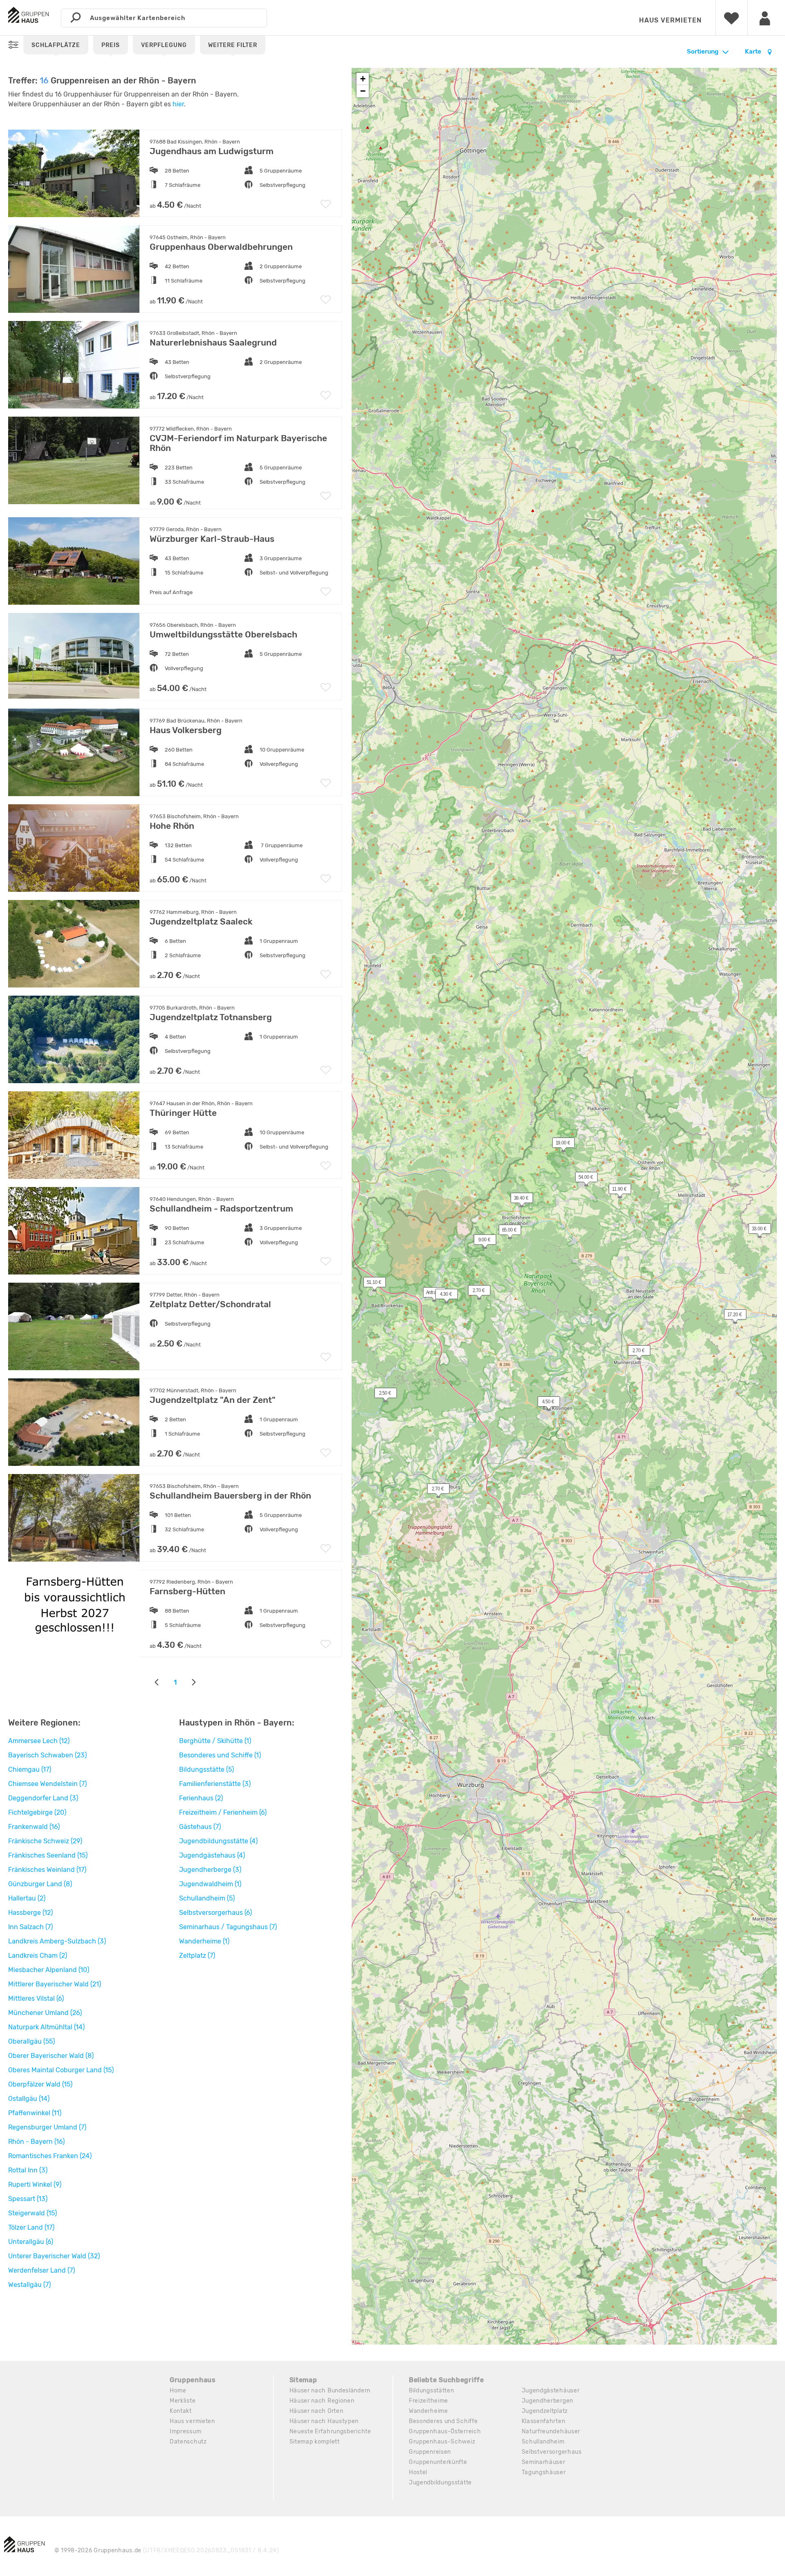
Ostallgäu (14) (29, 2099)
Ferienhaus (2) (201, 1798)
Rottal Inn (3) (28, 2170)
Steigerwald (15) (33, 2213)
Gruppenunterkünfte (438, 2462)
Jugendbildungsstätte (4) (218, 1841)
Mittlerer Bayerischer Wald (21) (55, 1984)
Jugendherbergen (548, 2401)
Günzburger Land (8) (40, 1884)
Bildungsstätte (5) (206, 1769)
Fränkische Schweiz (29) (45, 1841)
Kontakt (181, 2411)
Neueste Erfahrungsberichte (330, 2431)
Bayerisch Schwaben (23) (47, 1755)
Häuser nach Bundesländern (330, 2391)
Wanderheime (428, 2411)
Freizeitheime (428, 2401)
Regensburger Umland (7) (47, 2127)
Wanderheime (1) (204, 1941)
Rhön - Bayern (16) (36, 2142)
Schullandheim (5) (207, 1898)
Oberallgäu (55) (31, 2041)
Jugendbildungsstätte (440, 2483)
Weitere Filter (233, 45)
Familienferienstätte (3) (215, 1784)
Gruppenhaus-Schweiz (442, 2442)
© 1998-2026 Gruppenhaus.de (167, 2550)
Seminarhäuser (544, 2462)
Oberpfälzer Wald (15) (40, 2084)
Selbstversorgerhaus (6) (215, 1913)
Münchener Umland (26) (45, 2013)
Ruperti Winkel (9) (35, 2184)
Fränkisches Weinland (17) (47, 1870)
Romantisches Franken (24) (50, 2156)
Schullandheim (543, 2442)
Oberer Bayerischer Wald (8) (51, 2056)
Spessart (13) (28, 2199)
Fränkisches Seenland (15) (48, 1855)
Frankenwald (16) (34, 1827)
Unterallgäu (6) (31, 2242)
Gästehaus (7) (200, 1827)
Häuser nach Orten (316, 2411)
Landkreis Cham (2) (38, 1956)
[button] (544, 1403)
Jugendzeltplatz (545, 2411)
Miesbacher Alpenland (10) (49, 1970)
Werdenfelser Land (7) (41, 2270)
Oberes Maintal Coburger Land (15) (61, 2070)
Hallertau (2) (27, 1898)
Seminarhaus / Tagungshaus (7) (228, 1927)
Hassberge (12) (30, 1913)
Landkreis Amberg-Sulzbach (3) (57, 1941)
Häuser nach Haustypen (324, 2421)
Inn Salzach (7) (30, 1927)
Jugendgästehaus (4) (212, 1855)
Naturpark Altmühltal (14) (46, 2027)
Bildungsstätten (432, 2391)
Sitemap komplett (315, 2442)
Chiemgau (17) (30, 1769)
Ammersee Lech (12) (39, 1741)
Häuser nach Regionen (322, 2401)
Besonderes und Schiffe (443, 2421)
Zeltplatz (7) (197, 1956)
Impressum (185, 2431)
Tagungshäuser (544, 2472)
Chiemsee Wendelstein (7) (47, 1784)
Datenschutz (188, 2442)
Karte (754, 52)
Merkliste (183, 2401)
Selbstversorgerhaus (552, 2452)
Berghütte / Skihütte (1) (215, 1741)
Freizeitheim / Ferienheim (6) (223, 1812)
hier (178, 104)
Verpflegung (164, 45)
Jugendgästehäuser (551, 2391)
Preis (111, 45)
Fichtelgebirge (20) (37, 1812)
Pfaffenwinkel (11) (35, 2113)
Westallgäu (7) (29, 2285)
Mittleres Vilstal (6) (36, 1998)
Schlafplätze (56, 45)
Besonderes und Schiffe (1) (220, 1755)
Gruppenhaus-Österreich (445, 2431)
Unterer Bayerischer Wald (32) (54, 2256)
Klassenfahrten (544, 2421)
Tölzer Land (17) (31, 2227)
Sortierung (703, 52)
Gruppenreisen (430, 2452)
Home (178, 2391)
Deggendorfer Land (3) (43, 1798)
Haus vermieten (670, 20)
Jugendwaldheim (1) (210, 1884)
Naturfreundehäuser (551, 2431)
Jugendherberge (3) (210, 1870)
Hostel (418, 2472)
